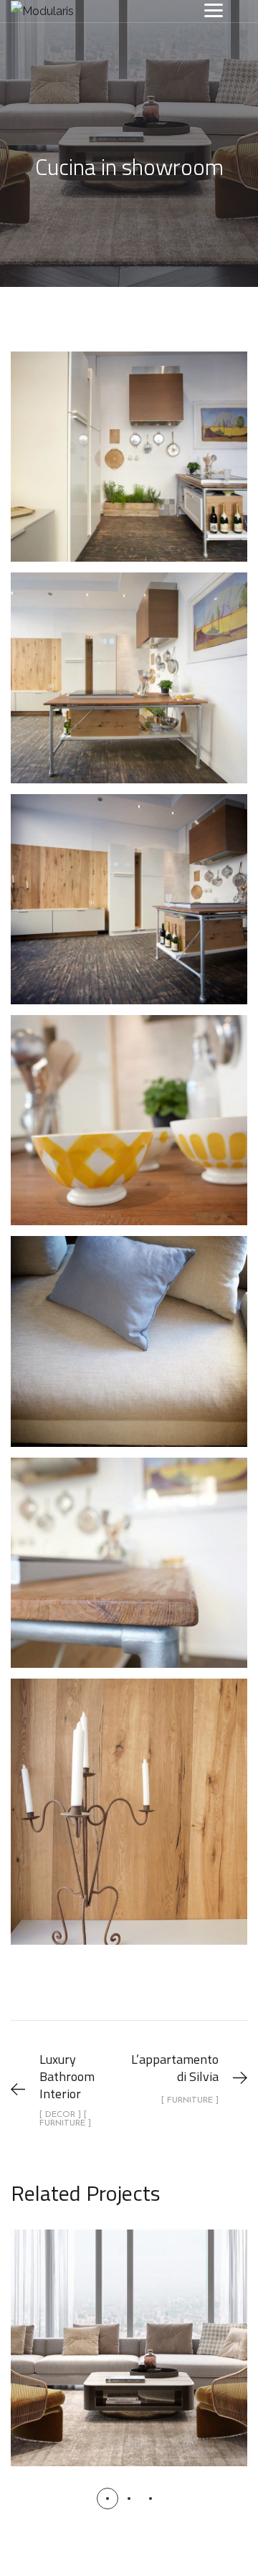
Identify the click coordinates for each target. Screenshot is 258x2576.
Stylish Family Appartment (129, 2332)
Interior (129, 2366)
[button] (107, 2499)
